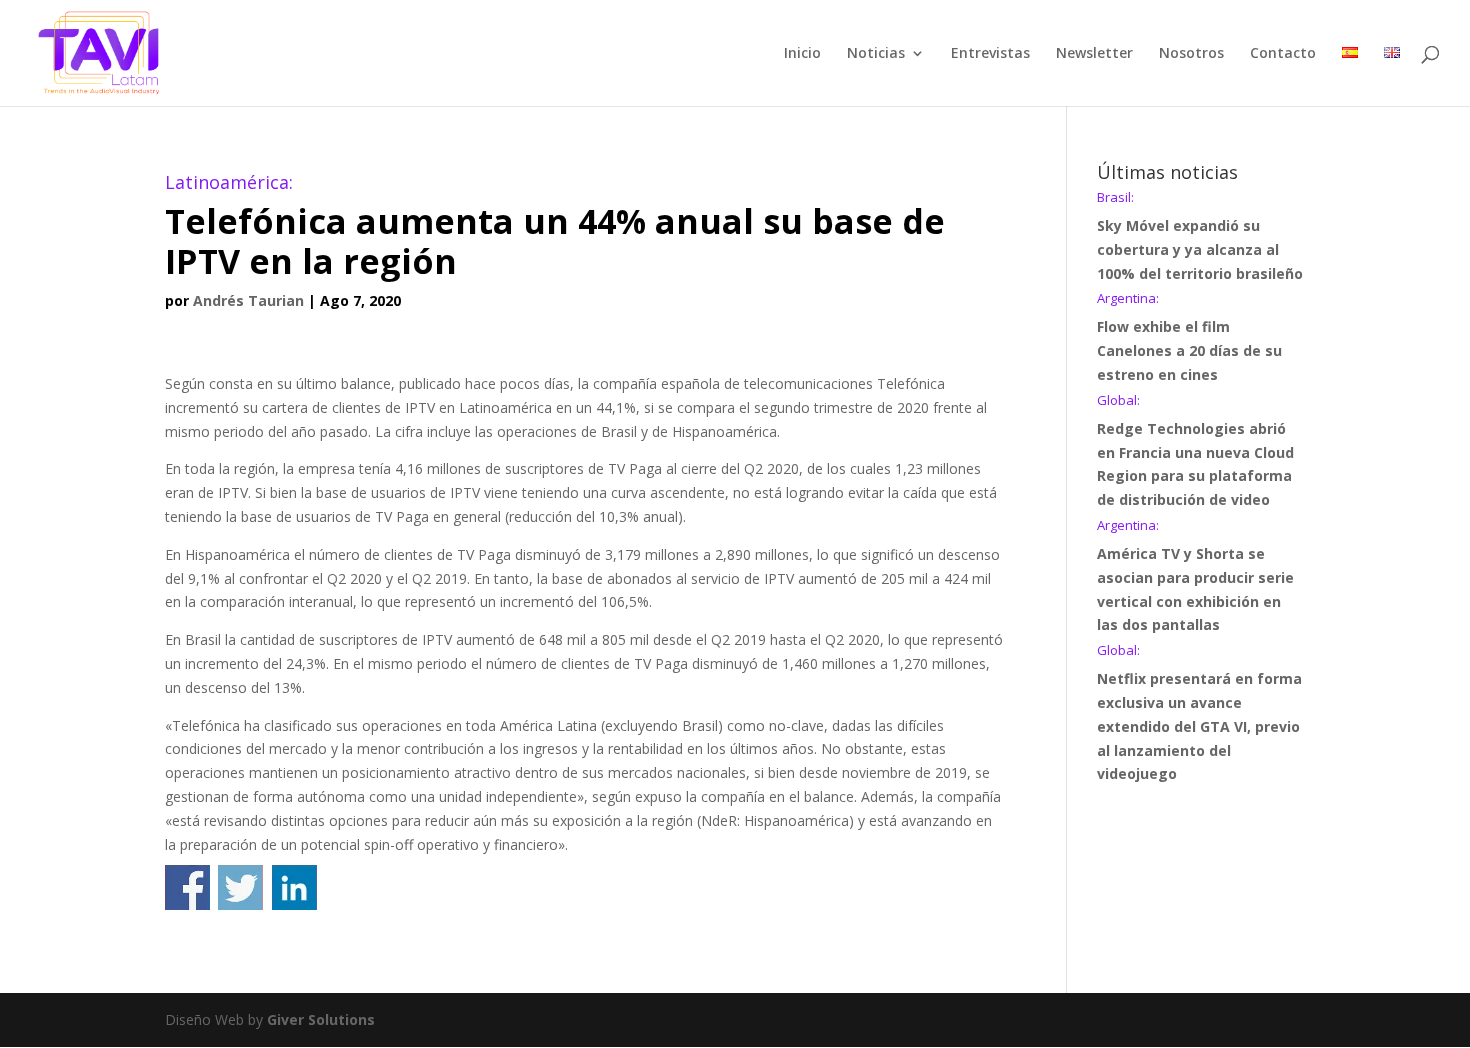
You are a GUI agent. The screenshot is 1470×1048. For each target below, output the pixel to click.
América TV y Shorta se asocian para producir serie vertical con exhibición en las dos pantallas (1195, 576)
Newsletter (1094, 54)
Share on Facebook (187, 887)
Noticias (876, 54)
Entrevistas (990, 54)
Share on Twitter (240, 887)
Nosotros (1191, 54)
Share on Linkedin (294, 887)
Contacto (1283, 54)
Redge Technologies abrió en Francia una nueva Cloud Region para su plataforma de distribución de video (1195, 451)
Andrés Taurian (248, 300)
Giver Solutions (321, 1019)
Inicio (802, 54)
